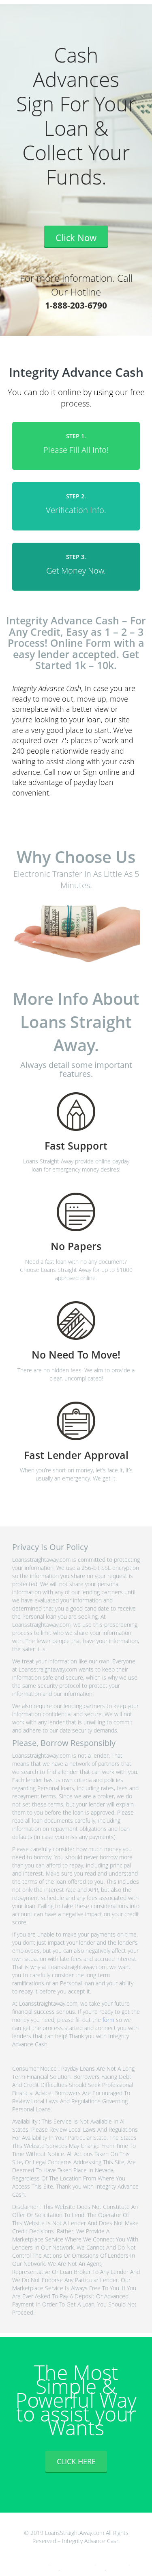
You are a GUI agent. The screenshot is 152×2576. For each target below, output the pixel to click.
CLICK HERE (76, 2461)
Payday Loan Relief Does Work (25, 2564)
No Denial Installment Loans (73, 2564)
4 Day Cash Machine (113, 2564)
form (108, 2020)
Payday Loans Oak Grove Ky (83, 2569)
